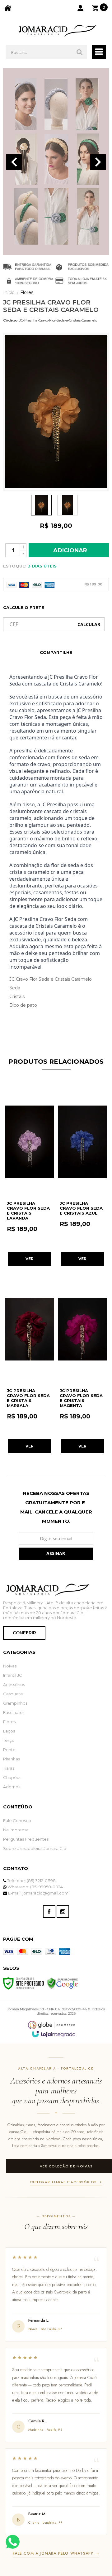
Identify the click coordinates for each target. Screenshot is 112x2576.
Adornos (12, 1787)
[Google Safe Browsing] (63, 1983)
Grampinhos (15, 1703)
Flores (27, 292)
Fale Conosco (17, 1820)
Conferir (24, 1633)
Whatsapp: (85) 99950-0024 (35, 1887)
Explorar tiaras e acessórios (63, 2182)
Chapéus (12, 1777)
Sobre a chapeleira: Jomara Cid (35, 1848)
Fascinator (14, 1712)
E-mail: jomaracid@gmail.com (38, 1893)
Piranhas (12, 1759)
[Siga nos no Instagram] (63, 1912)
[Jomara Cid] (56, 30)
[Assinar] (56, 1554)
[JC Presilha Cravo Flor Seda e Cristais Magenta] (82, 1365)
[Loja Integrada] (54, 2034)
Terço (9, 1740)
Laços (9, 1731)
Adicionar (70, 550)
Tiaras (9, 1768)
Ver (30, 1259)
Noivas (10, 1666)
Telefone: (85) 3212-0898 (31, 1881)
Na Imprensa (16, 1830)
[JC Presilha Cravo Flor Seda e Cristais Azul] (82, 1177)
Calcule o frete (24, 607)
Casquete (13, 1694)
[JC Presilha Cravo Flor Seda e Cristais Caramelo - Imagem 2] (68, 505)
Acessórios (14, 1684)
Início (9, 292)
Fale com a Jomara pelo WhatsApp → (56, 2553)
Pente (9, 1750)
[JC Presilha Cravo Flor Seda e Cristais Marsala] (30, 1365)
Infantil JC (13, 1675)
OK (89, 624)
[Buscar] (80, 52)
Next (98, 162)
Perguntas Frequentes (26, 1839)
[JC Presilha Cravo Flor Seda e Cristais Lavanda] (30, 1177)
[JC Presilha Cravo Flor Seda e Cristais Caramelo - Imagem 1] (41, 505)
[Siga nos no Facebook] (49, 1912)
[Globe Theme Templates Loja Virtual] (51, 2025)
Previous (14, 162)
